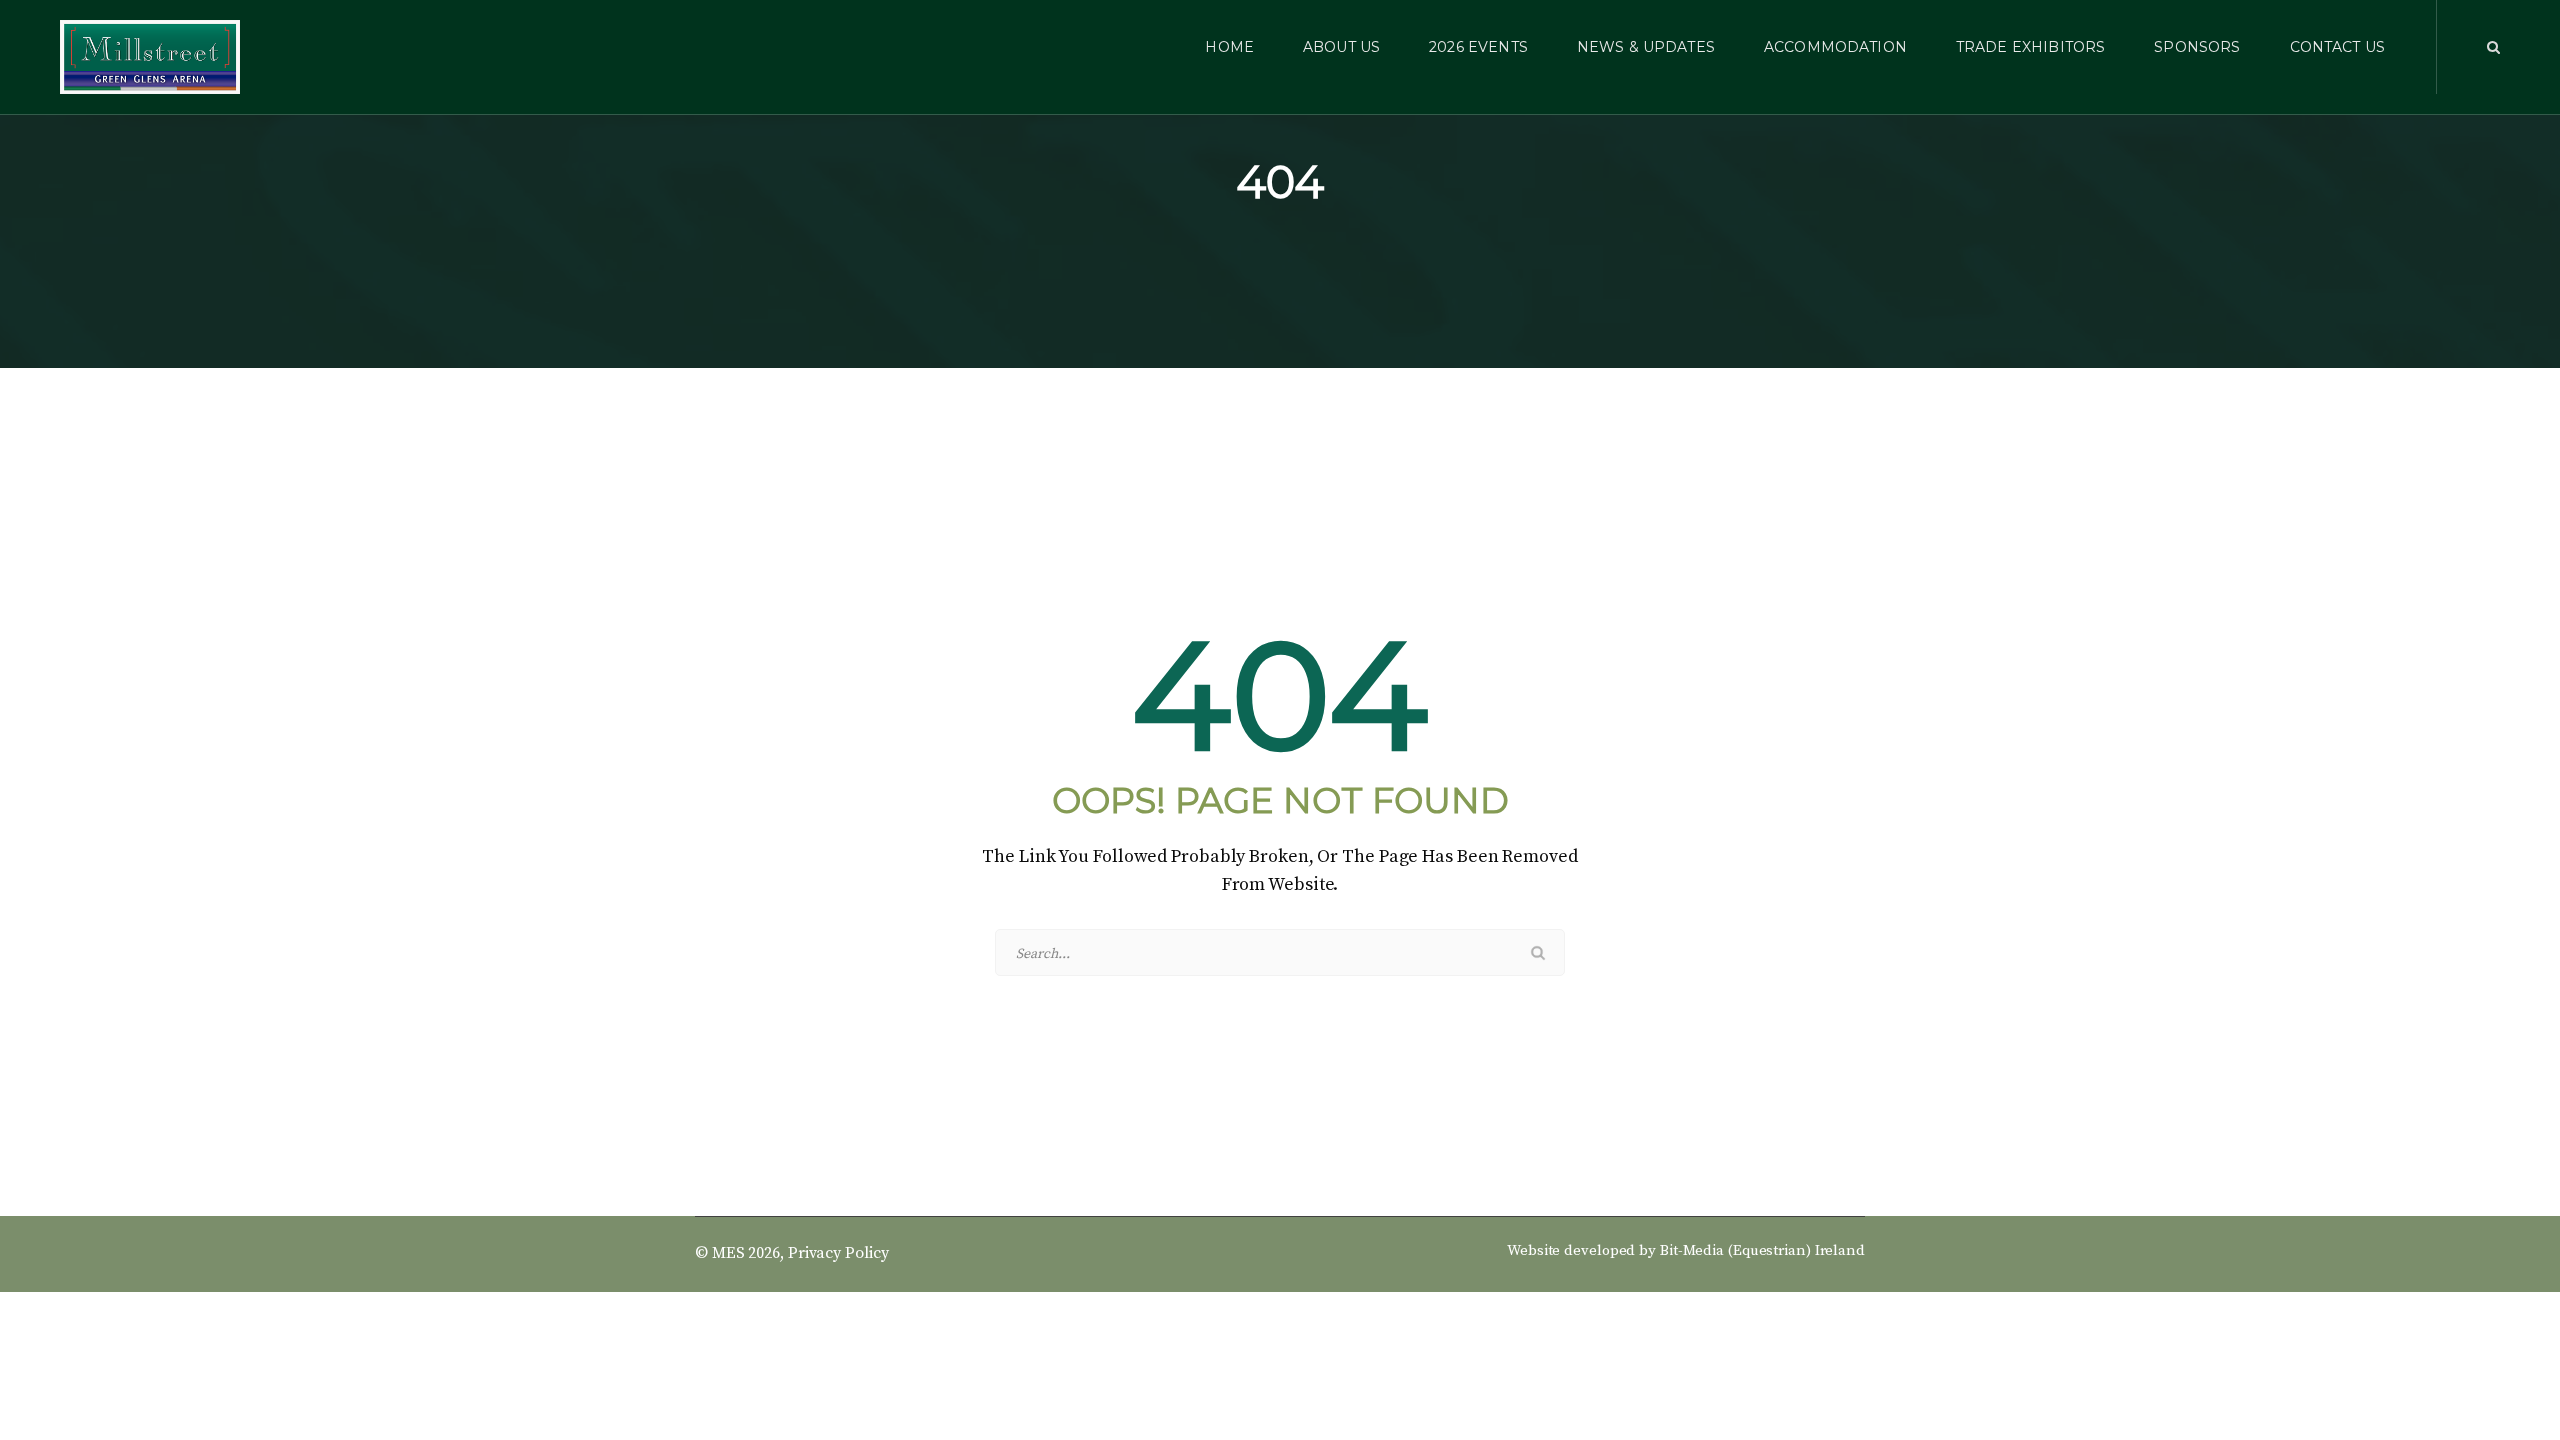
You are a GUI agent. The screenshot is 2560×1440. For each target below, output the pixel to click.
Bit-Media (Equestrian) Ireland (1762, 1250)
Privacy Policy (838, 1253)
